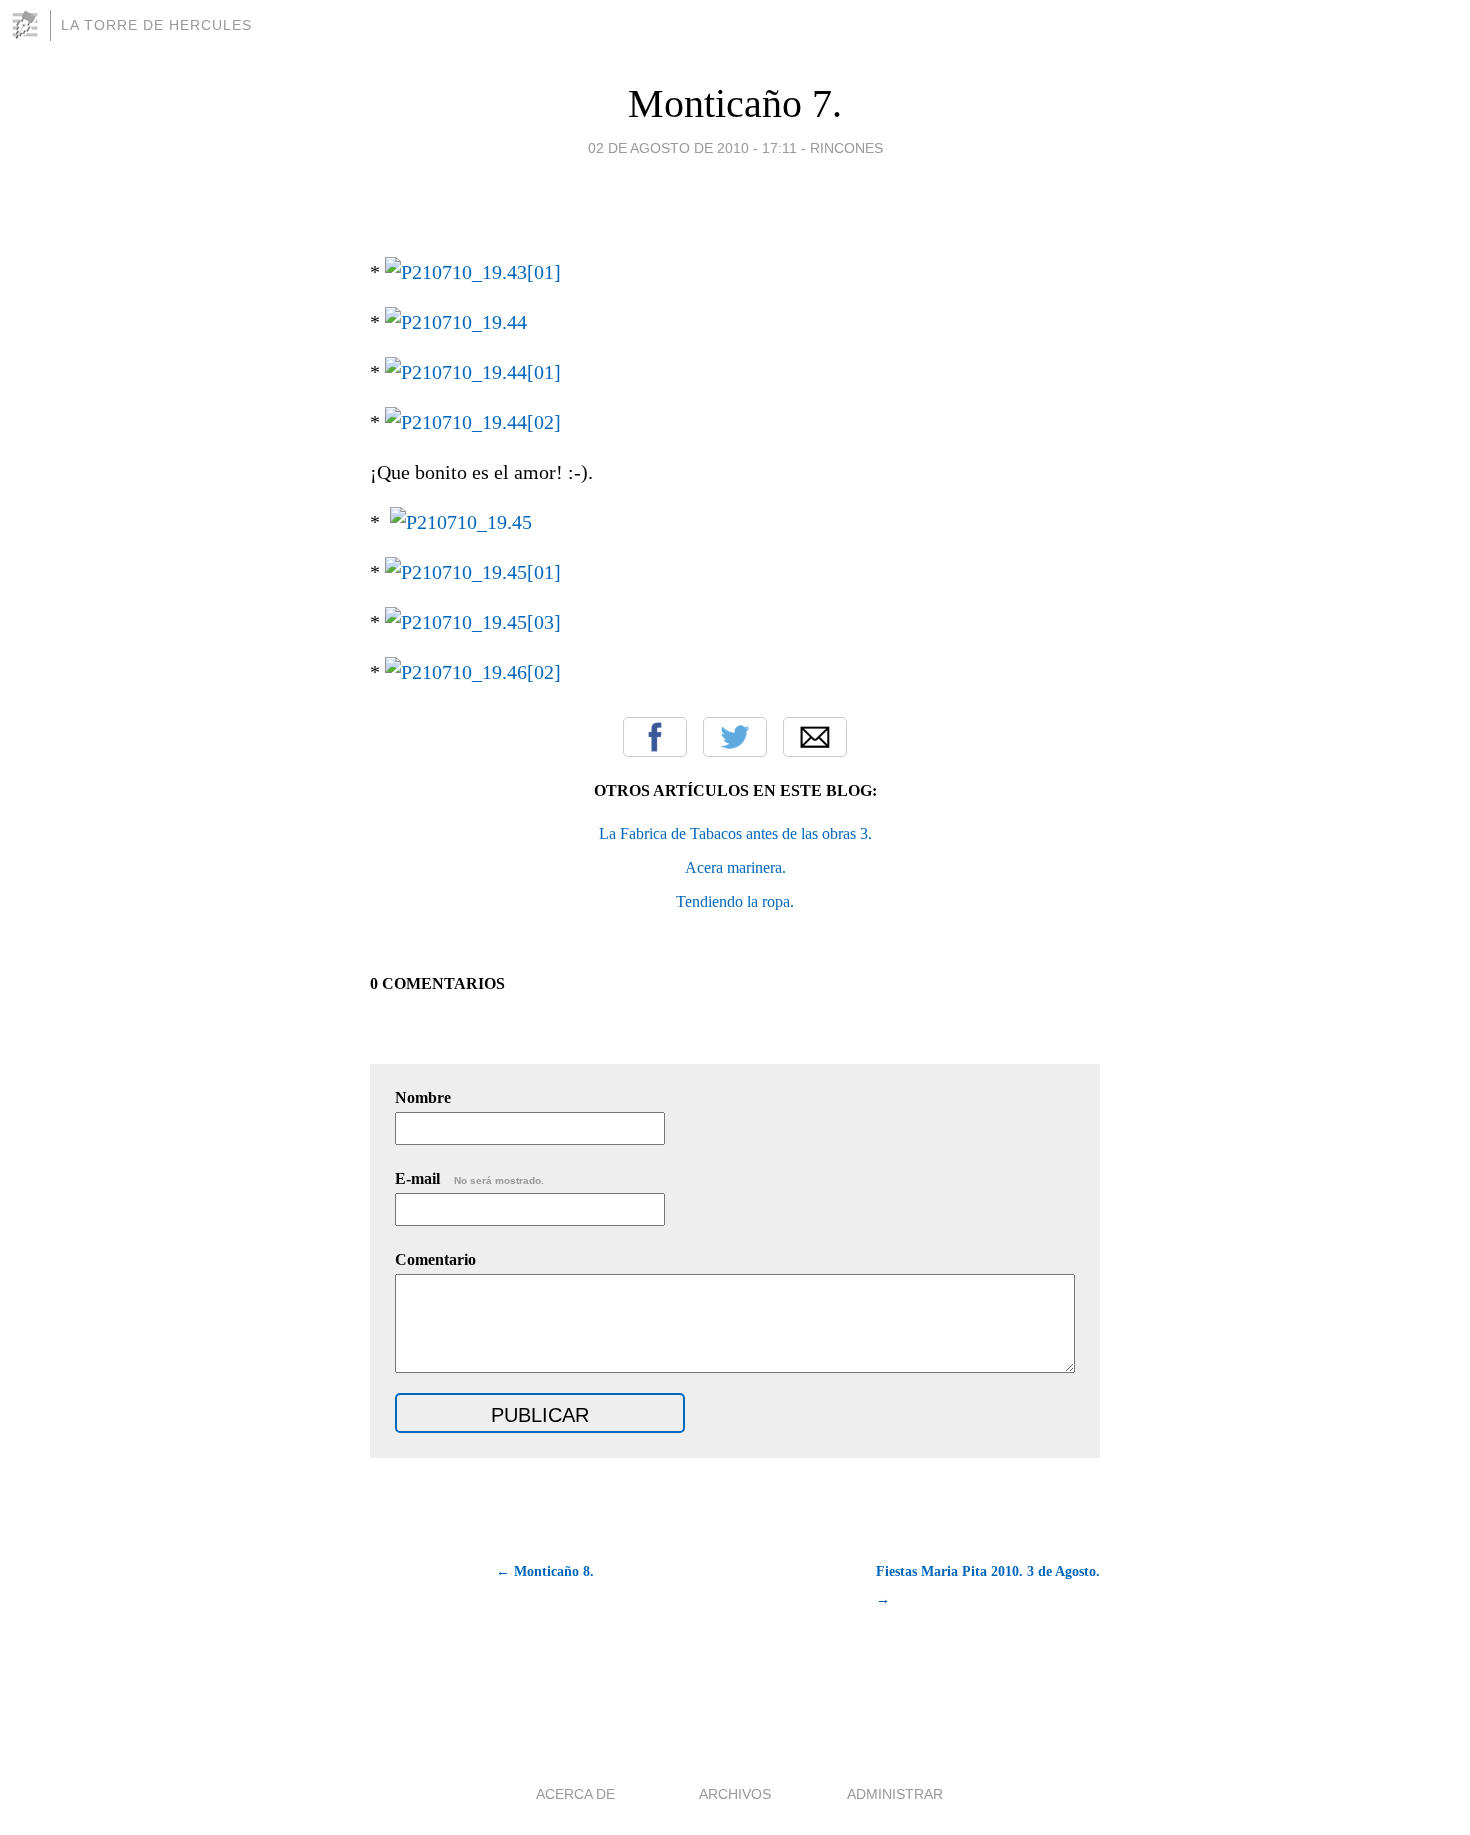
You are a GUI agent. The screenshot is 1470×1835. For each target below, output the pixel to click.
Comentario (435, 1259)
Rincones (846, 148)
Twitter (735, 737)
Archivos (735, 1794)
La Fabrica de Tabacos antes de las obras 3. (735, 833)
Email (815, 737)
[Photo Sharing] (473, 272)
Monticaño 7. (735, 103)
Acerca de (575, 1794)
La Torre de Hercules (156, 25)
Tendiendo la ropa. (735, 901)
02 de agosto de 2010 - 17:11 (692, 148)
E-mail (469, 1178)
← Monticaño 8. (545, 1571)
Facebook (655, 737)
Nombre (423, 1097)
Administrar (895, 1794)
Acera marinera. (735, 867)
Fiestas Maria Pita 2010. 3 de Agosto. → (988, 1585)
